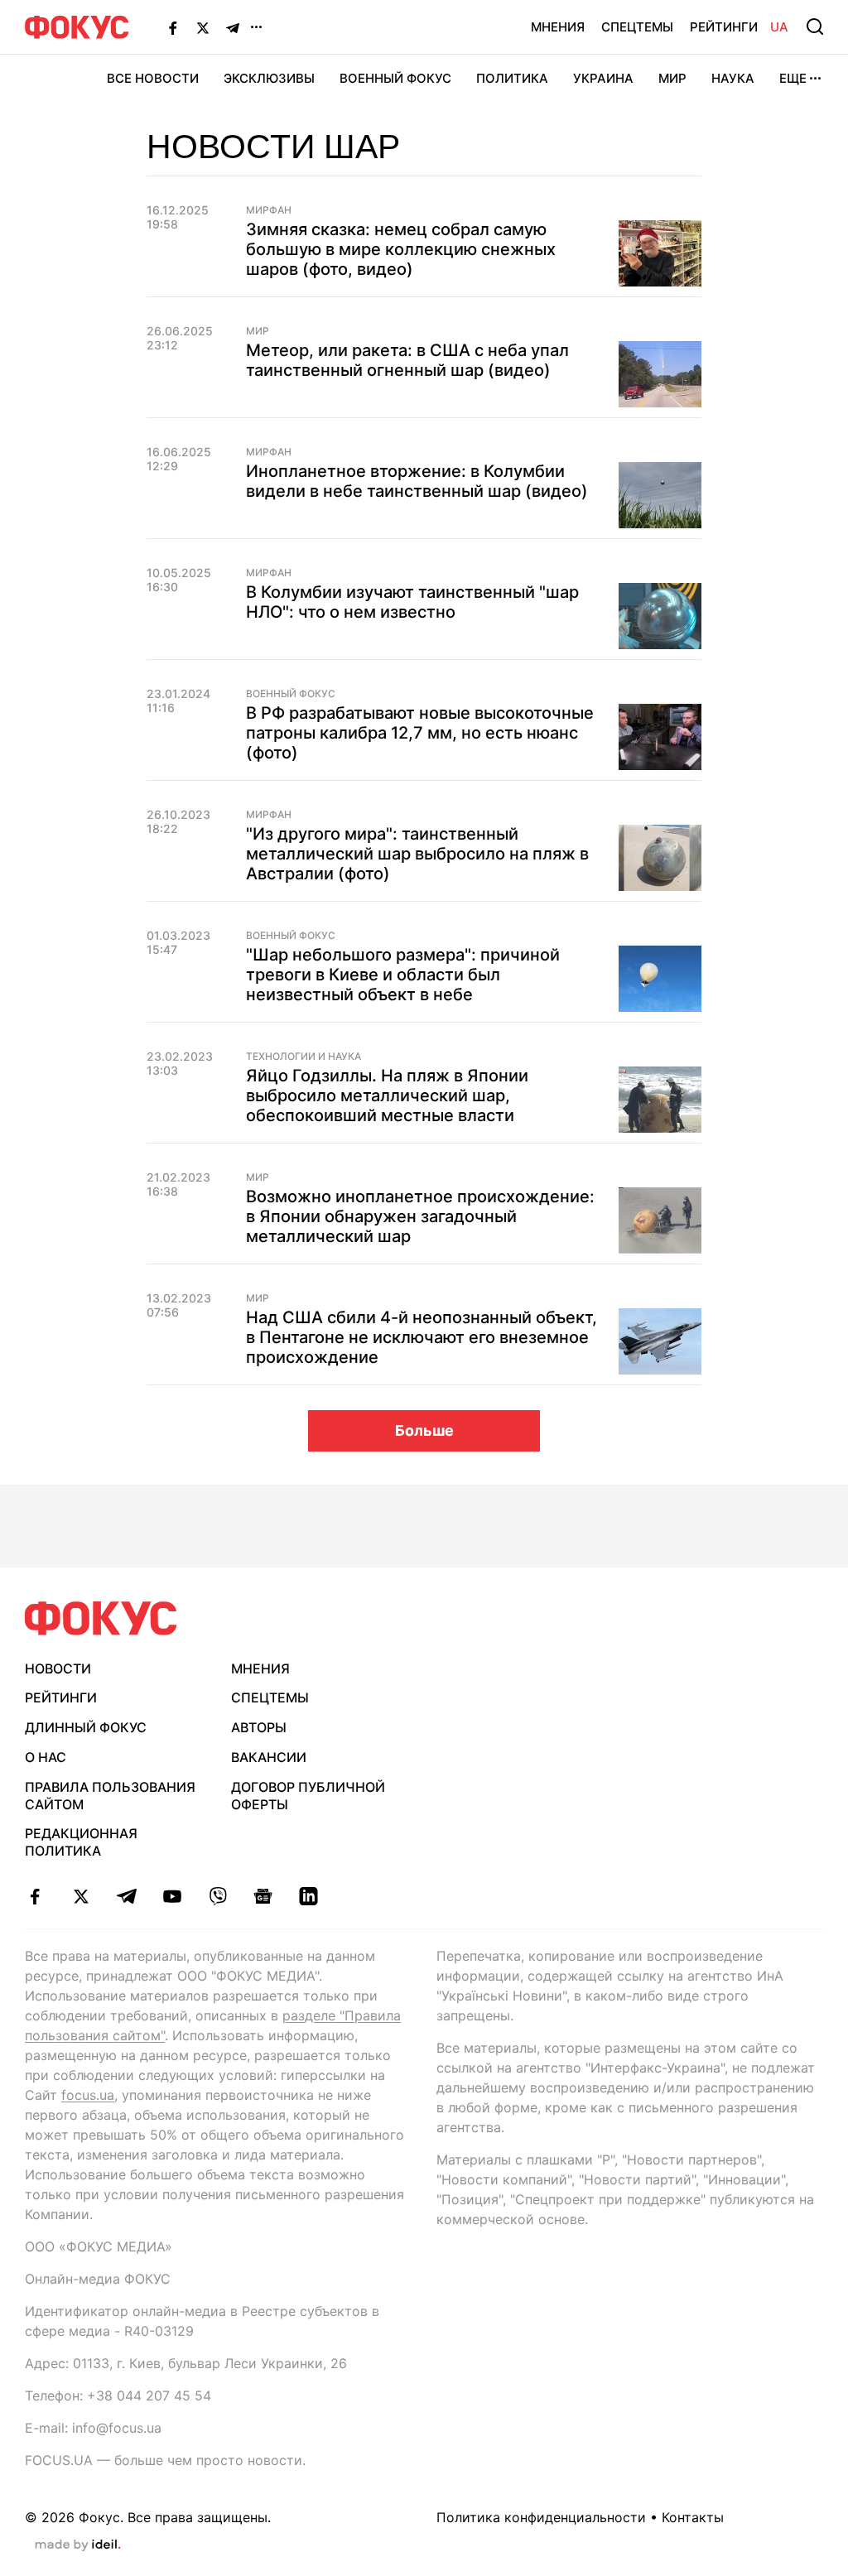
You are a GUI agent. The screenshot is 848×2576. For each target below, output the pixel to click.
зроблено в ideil (78, 2545)
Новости (58, 1668)
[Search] (815, 26)
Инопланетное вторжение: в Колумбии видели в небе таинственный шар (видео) (417, 481)
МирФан (269, 210)
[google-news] (263, 1896)
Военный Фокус (395, 78)
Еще (793, 78)
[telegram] (126, 1896)
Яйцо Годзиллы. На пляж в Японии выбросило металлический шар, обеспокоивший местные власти (387, 1095)
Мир (672, 78)
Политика (512, 78)
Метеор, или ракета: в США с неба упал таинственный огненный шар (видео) (407, 360)
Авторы (259, 1727)
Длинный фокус (86, 1727)
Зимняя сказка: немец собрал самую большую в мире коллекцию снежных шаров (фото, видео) (401, 249)
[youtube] (172, 1896)
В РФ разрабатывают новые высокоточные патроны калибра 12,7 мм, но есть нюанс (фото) (420, 733)
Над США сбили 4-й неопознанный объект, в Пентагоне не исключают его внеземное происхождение (422, 1337)
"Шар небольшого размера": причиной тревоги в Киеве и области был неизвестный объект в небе (403, 975)
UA (779, 27)
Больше (424, 1430)
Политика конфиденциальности (541, 2517)
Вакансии (269, 1757)
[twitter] (81, 1896)
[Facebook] (173, 27)
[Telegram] (233, 27)
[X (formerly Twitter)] (203, 27)
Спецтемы (637, 27)
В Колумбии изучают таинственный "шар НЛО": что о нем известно (412, 602)
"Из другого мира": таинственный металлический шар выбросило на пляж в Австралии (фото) (417, 854)
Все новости (153, 78)
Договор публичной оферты (308, 1796)
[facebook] (35, 1896)
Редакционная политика (81, 1842)
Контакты (693, 2517)
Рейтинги (724, 27)
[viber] (217, 1896)
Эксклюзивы (269, 78)
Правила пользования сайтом (110, 1796)
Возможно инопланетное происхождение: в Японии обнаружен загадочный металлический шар (420, 1216)
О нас (46, 1757)
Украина (603, 78)
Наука (733, 78)
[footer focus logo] (101, 1618)
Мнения (558, 27)
